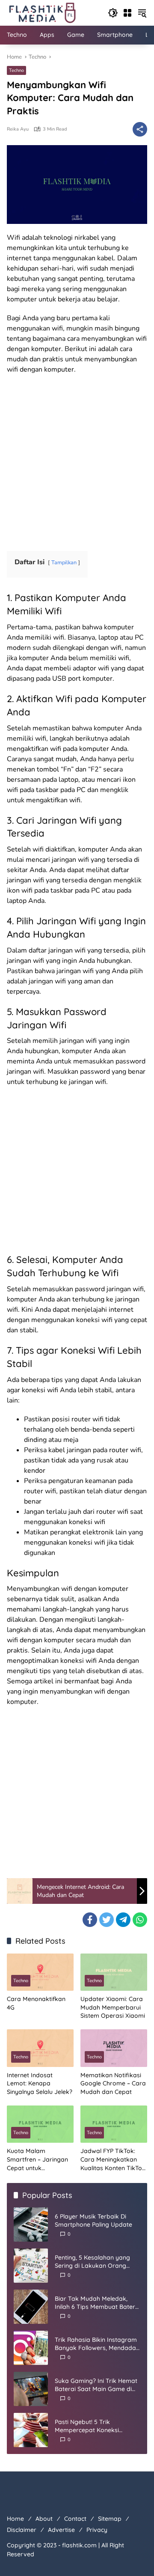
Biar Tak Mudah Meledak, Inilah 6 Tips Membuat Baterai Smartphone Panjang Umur (98, 2303)
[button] (113, 13)
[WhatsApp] (140, 1920)
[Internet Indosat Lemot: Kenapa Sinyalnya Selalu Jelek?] (40, 2048)
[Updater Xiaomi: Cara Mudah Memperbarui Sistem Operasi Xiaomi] (114, 1972)
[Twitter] (107, 1920)
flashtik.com (79, 2545)
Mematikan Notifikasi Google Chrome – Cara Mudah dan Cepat (113, 2083)
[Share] (140, 129)
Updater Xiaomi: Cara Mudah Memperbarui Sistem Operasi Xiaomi (113, 2007)
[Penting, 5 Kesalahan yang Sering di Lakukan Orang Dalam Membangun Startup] (31, 2266)
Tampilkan (64, 563)
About (44, 2519)
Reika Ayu (18, 129)
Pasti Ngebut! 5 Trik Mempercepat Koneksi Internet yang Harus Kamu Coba (93, 2426)
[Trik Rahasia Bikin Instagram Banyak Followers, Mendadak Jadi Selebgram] (31, 2348)
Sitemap (110, 2519)
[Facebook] (90, 1920)
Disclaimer (22, 2530)
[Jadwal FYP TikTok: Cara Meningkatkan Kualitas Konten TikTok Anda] (114, 2124)
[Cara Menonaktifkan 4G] (40, 1972)
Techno (16, 70)
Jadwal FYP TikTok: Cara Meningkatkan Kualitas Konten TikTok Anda (113, 2160)
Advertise (61, 2530)
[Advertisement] (77, 460)
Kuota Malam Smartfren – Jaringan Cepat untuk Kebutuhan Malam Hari (40, 2160)
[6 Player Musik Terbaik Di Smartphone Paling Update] (31, 2225)
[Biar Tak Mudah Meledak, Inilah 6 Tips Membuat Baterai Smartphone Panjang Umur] (31, 2307)
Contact (75, 2519)
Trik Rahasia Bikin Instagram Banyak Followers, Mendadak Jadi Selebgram (97, 2344)
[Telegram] (123, 1920)
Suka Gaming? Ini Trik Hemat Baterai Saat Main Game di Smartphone (96, 2385)
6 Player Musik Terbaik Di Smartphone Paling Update (93, 2221)
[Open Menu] (127, 13)
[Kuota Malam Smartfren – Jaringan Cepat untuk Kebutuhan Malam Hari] (40, 2124)
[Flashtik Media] (42, 12)
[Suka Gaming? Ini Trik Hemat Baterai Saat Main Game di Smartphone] (31, 2389)
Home (15, 2519)
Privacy (97, 2530)
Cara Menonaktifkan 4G (36, 2003)
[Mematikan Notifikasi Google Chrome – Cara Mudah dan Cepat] (114, 2048)
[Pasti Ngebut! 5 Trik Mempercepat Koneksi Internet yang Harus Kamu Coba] (31, 2430)
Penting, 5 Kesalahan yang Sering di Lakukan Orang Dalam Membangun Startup (95, 2262)
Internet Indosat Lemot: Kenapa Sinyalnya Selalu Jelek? (40, 2083)
